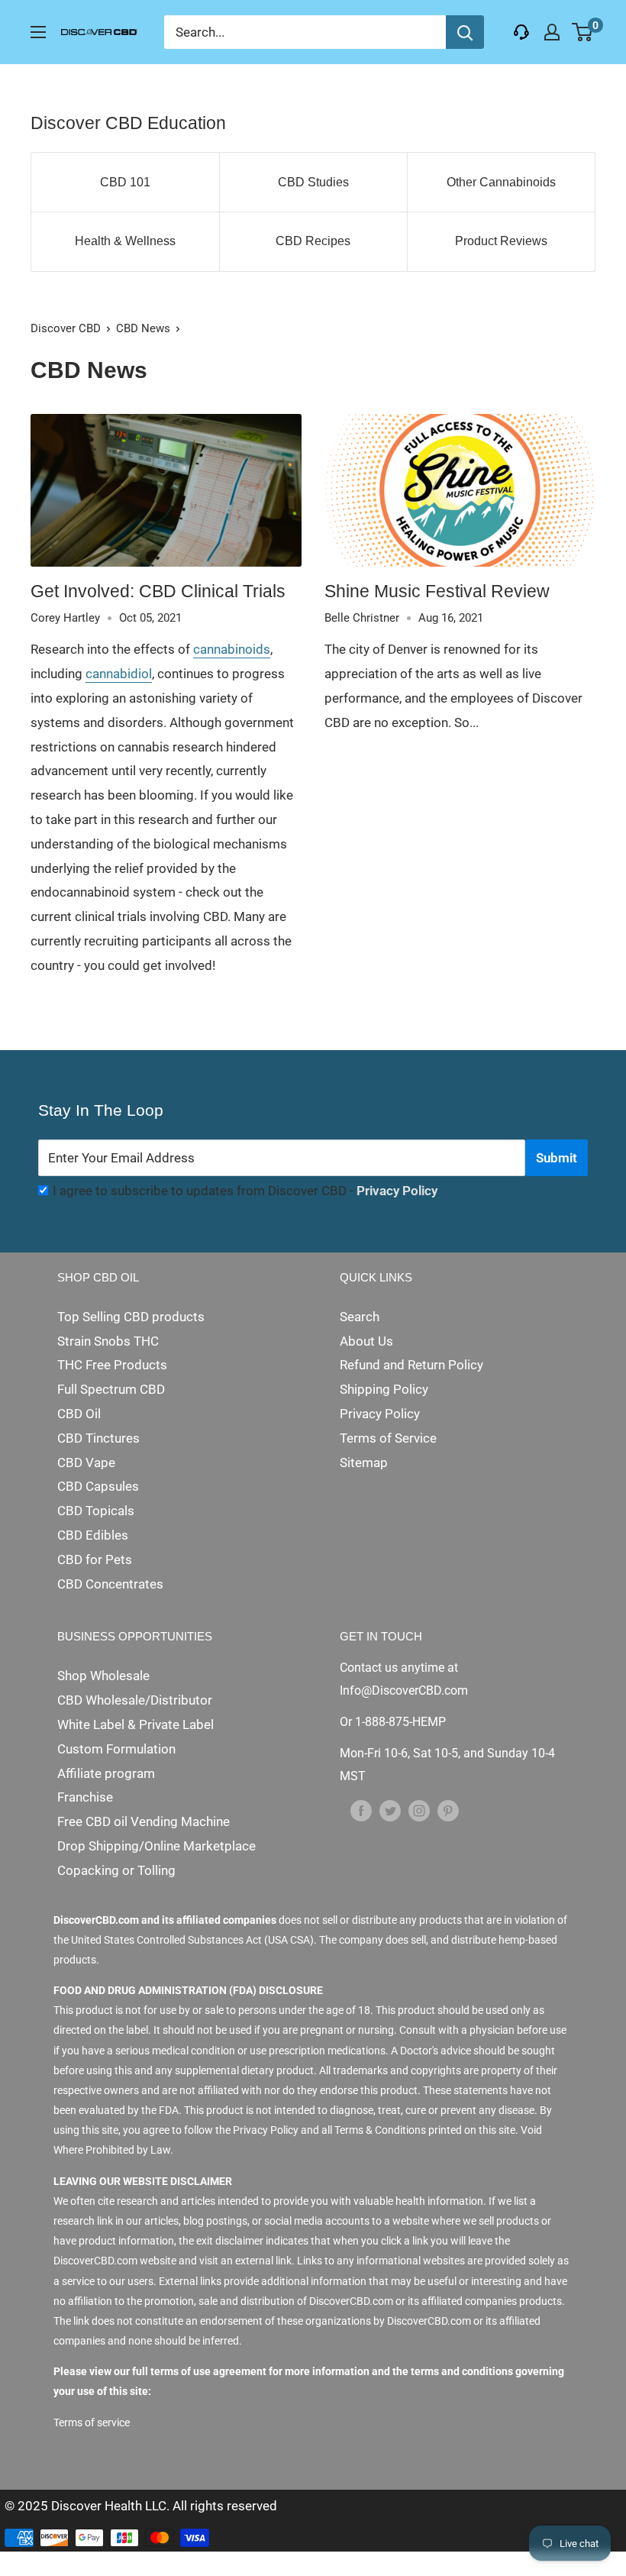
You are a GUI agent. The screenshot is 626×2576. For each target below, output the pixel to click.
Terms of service (92, 2422)
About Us (366, 1341)
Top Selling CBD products (131, 1317)
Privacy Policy (397, 1191)
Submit (557, 1158)
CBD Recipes (313, 241)
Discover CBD (66, 328)
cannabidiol (119, 674)
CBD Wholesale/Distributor (135, 1700)
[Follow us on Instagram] (419, 1811)
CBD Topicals (96, 1511)
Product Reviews (501, 241)
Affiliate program (106, 1773)
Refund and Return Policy (411, 1365)
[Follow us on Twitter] (390, 1811)
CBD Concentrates (110, 1584)
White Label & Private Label (136, 1724)
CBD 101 (125, 182)
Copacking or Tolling (116, 1870)
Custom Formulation (116, 1749)
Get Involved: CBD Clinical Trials (158, 591)
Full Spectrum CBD (111, 1389)
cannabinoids (232, 649)
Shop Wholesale (103, 1676)
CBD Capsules (98, 1486)
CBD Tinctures (98, 1438)
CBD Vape (86, 1463)
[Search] (465, 32)
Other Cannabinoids (501, 182)
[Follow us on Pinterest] (448, 1811)
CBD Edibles (93, 1535)
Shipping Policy (384, 1389)
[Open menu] (38, 32)
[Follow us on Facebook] (361, 1811)
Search (360, 1317)
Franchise (85, 1797)
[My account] (552, 32)
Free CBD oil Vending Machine (144, 1821)
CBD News (143, 328)
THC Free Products (112, 1365)
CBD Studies (313, 182)
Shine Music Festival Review (437, 591)
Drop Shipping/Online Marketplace (156, 1846)
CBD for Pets (95, 1559)
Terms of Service (388, 1438)
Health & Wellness (125, 241)
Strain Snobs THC (108, 1341)
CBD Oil (79, 1414)
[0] (583, 32)
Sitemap (364, 1463)
